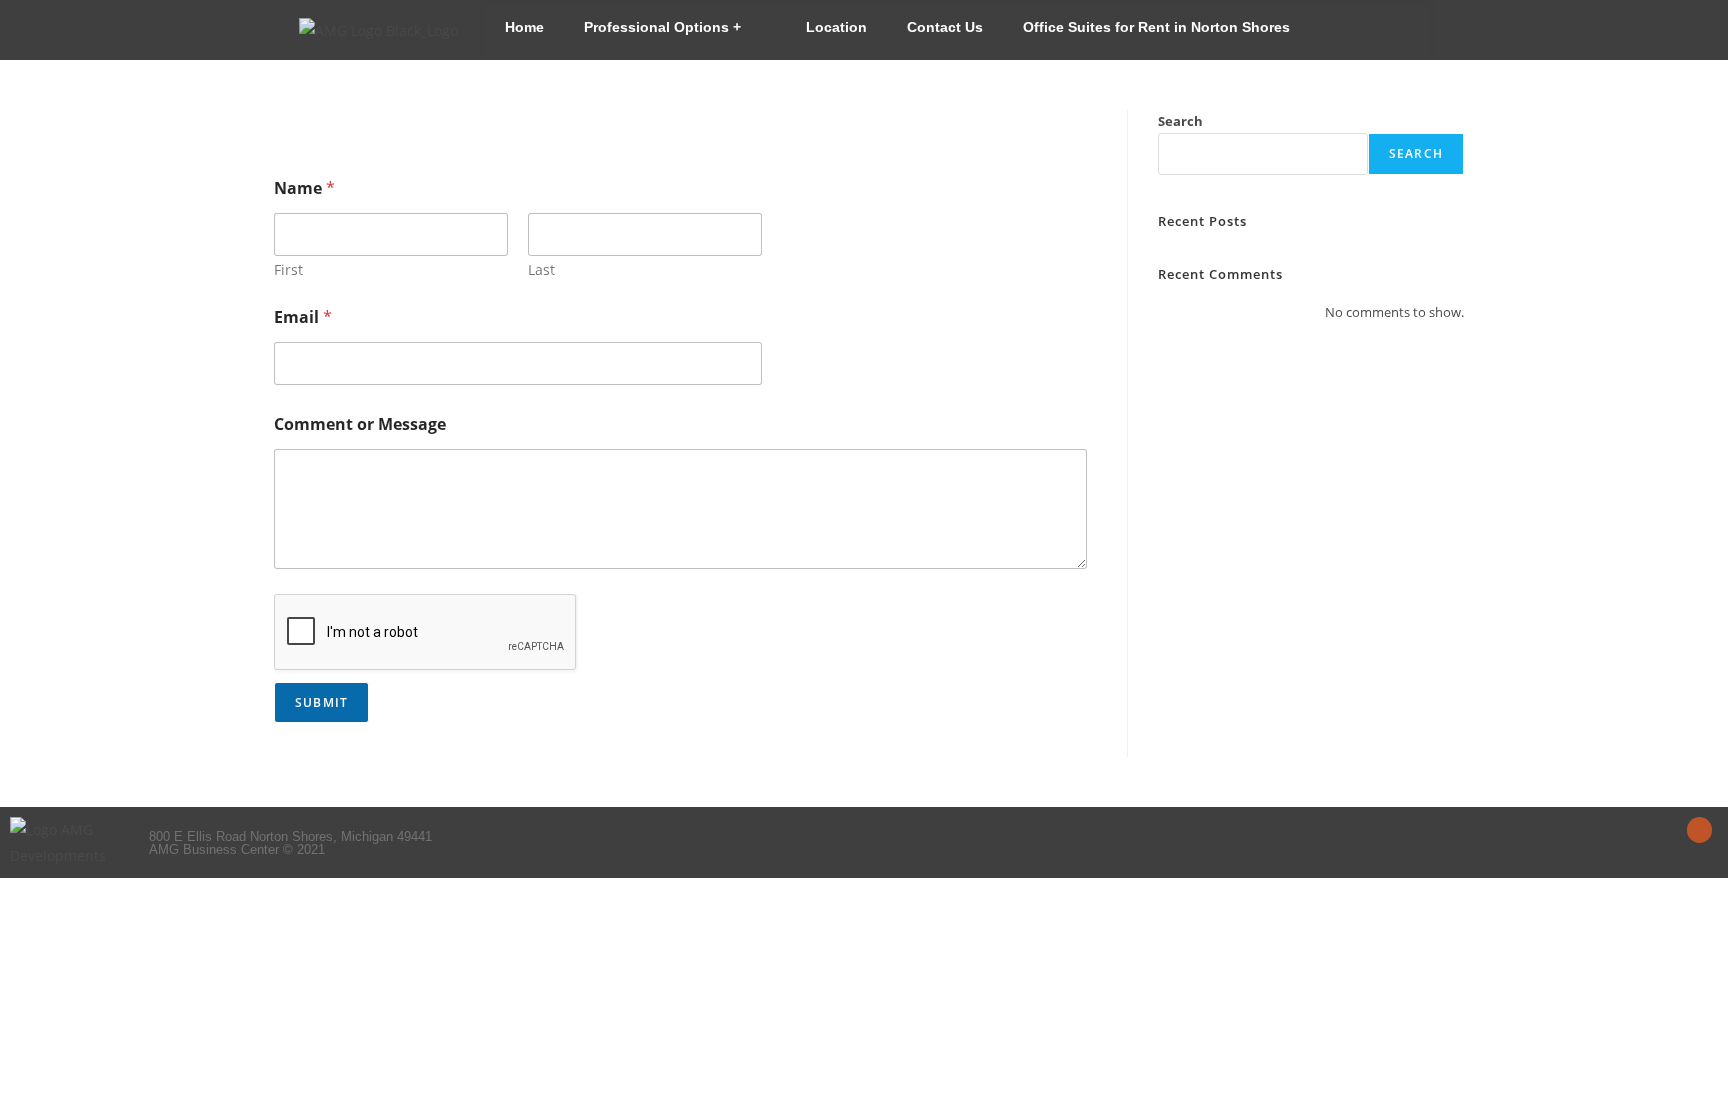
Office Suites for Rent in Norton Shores (1156, 27)
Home (524, 27)
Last (541, 269)
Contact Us (945, 27)
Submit (321, 702)
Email (303, 317)
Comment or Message (360, 424)
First (288, 269)
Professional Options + (662, 27)
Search (1180, 121)
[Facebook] (1699, 829)
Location (836, 27)
